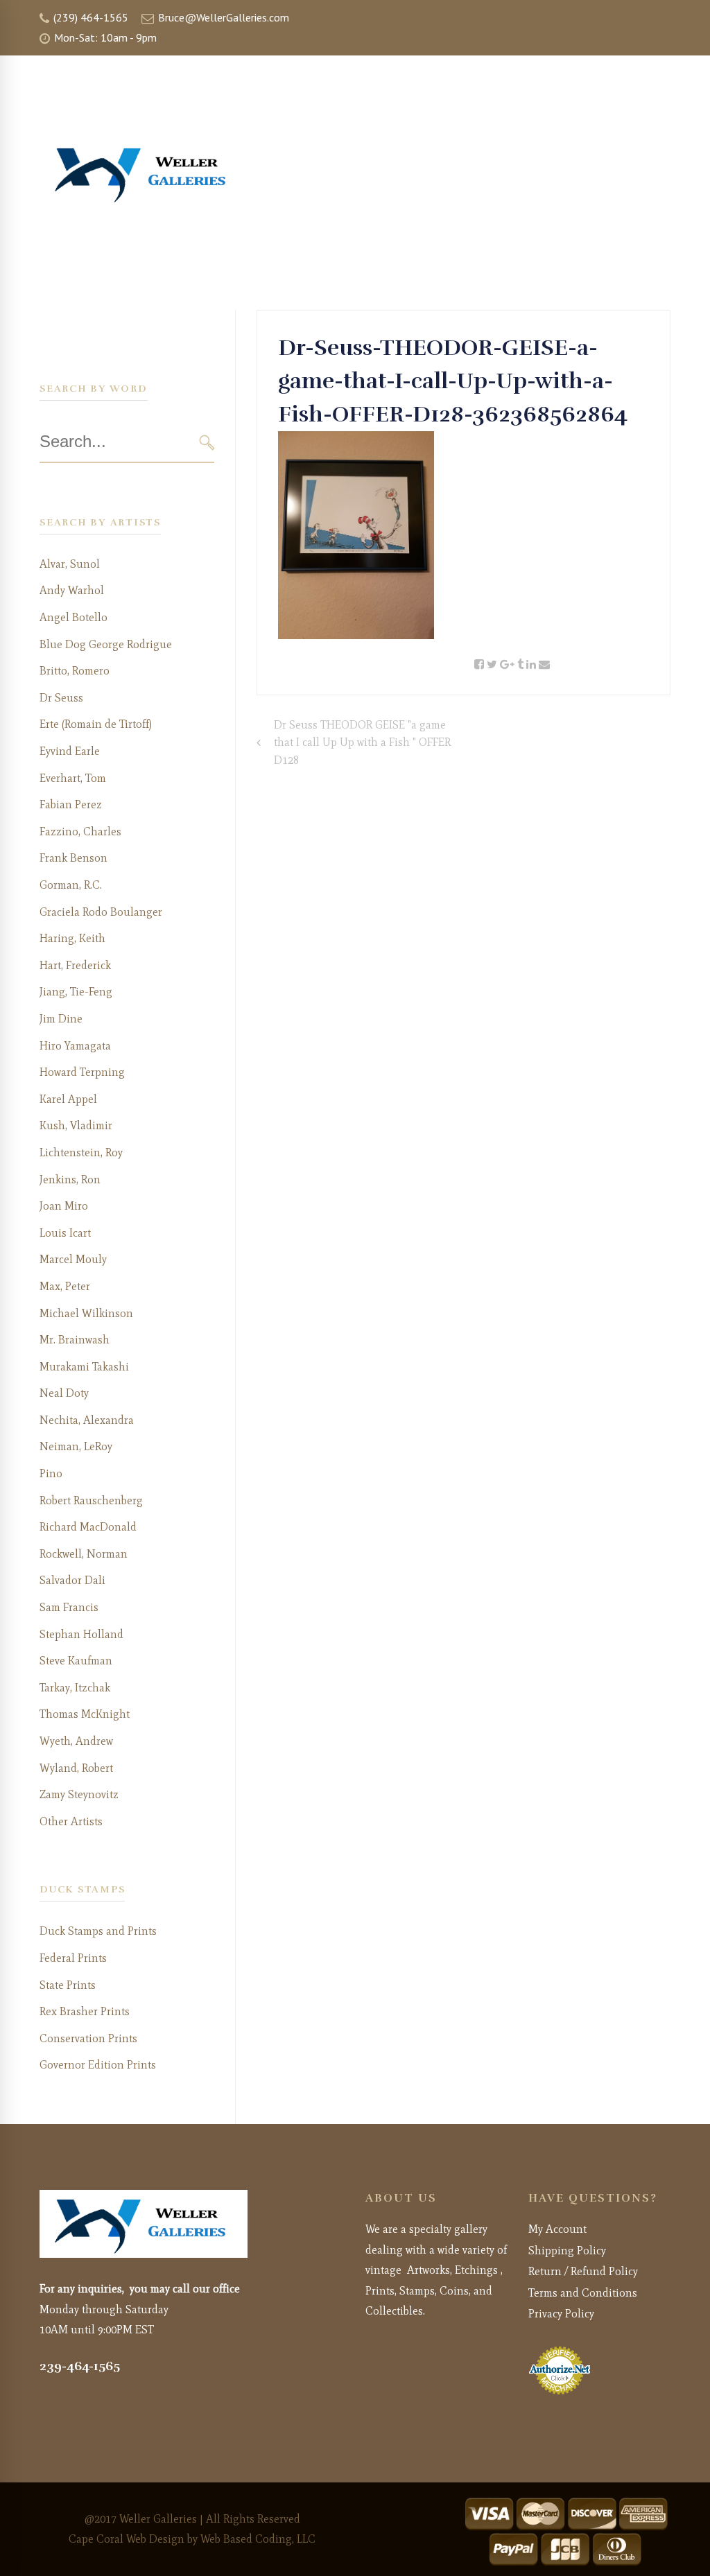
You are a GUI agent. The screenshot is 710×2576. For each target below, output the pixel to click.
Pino (51, 1473)
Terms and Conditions (583, 2293)
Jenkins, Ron (70, 1180)
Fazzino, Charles (80, 832)
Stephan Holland (81, 1634)
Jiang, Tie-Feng (76, 992)
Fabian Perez (71, 804)
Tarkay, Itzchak (75, 1688)
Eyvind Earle (70, 751)
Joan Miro (64, 1206)
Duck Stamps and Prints (98, 1931)
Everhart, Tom (73, 778)
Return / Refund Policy (583, 2271)
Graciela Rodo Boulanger (101, 912)
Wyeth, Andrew (76, 1741)
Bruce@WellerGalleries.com (222, 17)
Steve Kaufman (76, 1661)
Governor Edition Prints (98, 2065)
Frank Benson (73, 858)
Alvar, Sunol (70, 564)
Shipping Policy (567, 2251)
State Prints (68, 1985)
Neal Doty (64, 1393)
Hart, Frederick (75, 965)
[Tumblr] (520, 665)
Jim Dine (61, 1019)
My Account (557, 2229)
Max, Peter (65, 1286)
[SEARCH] (207, 442)
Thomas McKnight (85, 1714)
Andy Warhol (72, 590)
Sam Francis (69, 1607)
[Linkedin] (531, 665)
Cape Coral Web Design (127, 2539)
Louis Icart (65, 1233)
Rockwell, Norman (84, 1554)
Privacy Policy (561, 2314)
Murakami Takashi (84, 1367)
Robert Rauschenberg (91, 1500)
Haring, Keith (72, 938)
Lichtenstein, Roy (81, 1152)
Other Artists (71, 1821)
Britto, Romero (75, 671)
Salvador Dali (72, 1580)
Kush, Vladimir (76, 1125)
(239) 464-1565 (89, 17)
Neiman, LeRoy (76, 1446)
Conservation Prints (88, 2038)
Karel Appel (68, 1099)
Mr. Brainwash (75, 1340)
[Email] (544, 665)
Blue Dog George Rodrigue (106, 644)
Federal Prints (73, 1958)
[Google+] (507, 665)
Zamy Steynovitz (79, 1794)
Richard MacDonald (88, 1527)
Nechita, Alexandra (87, 1420)
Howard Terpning (82, 1072)
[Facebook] (479, 665)
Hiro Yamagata (75, 1046)
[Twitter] (492, 665)
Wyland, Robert (76, 1768)
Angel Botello (73, 617)
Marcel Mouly (73, 1259)
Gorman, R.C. (71, 885)
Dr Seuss (61, 698)
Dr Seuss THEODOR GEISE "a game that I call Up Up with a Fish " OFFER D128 (362, 742)
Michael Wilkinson (86, 1313)
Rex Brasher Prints (85, 2011)
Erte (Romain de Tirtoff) (96, 724)
